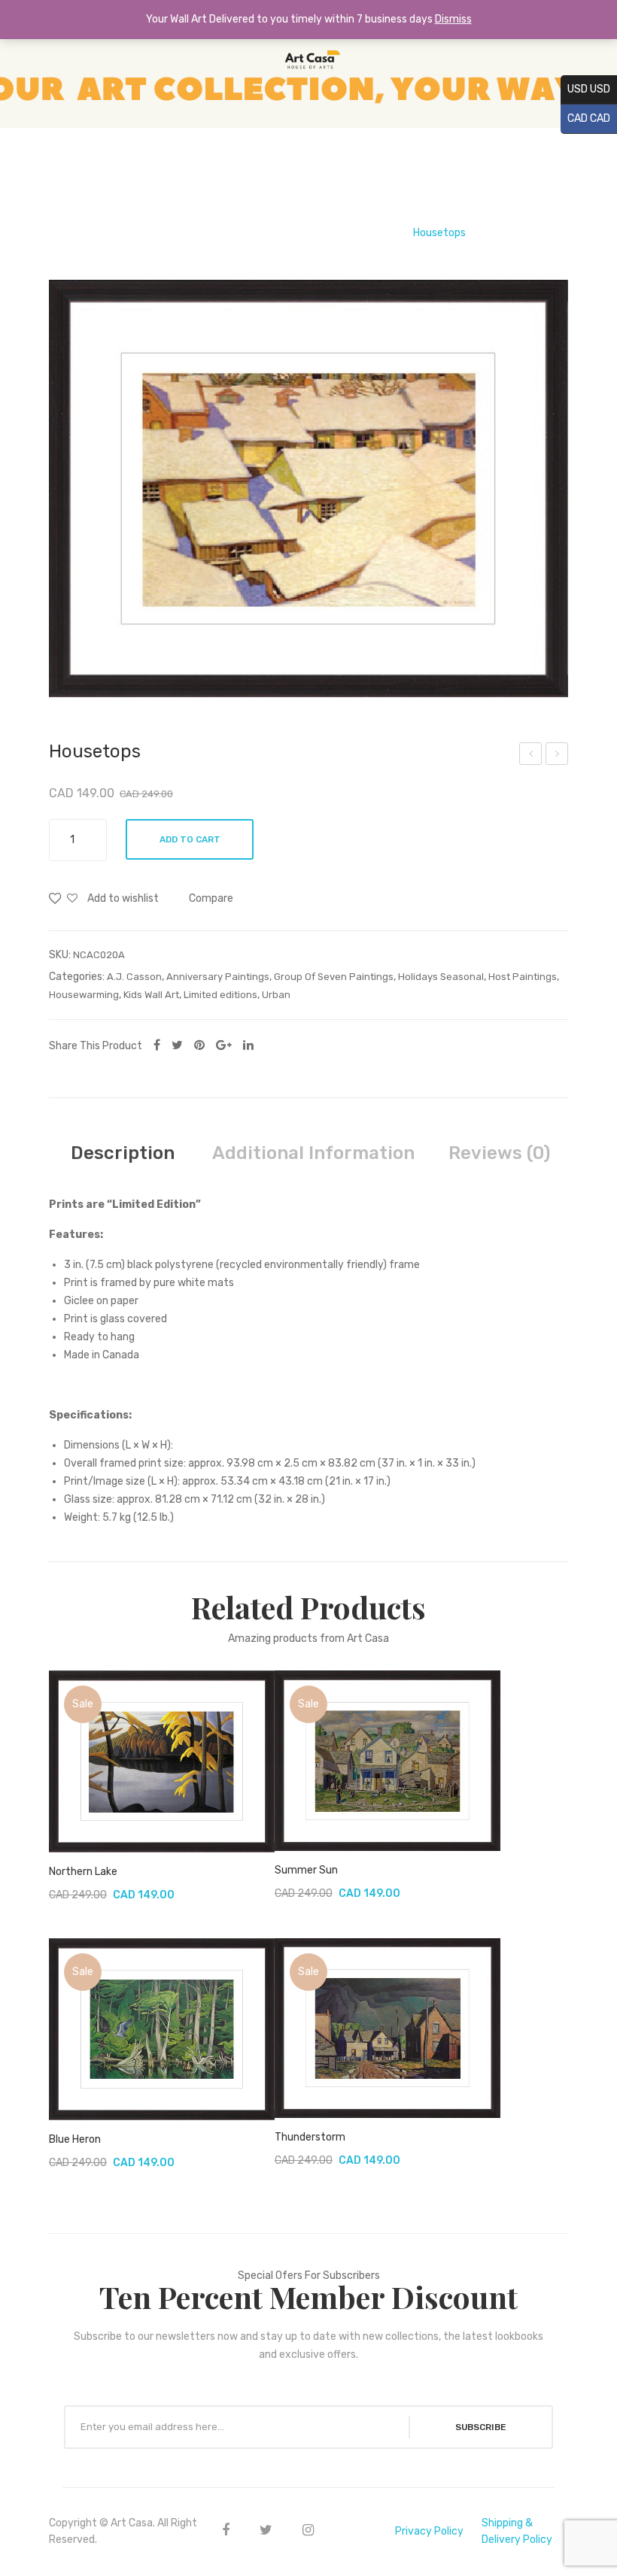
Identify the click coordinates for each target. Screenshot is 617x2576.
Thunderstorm (310, 2137)
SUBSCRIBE (481, 2427)
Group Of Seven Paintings (260, 233)
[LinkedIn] (248, 1045)
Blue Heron (75, 2139)
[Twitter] (177, 1045)
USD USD (585, 89)
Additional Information (313, 1153)
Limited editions (220, 995)
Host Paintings (523, 977)
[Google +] (224, 1045)
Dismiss (453, 19)
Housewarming (84, 995)
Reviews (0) (499, 1153)
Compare (211, 898)
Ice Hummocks (558, 756)
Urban (276, 995)
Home (166, 233)
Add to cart (190, 839)
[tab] (123, 1153)
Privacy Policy (429, 2531)
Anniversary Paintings (218, 977)
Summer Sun (306, 1870)
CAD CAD (585, 118)
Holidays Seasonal (441, 977)
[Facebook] (157, 1045)
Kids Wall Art (151, 995)
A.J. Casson (368, 233)
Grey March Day (531, 756)
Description (123, 1153)
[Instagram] (308, 2530)
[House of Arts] (308, 64)
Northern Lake (83, 1872)
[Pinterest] (199, 1045)
